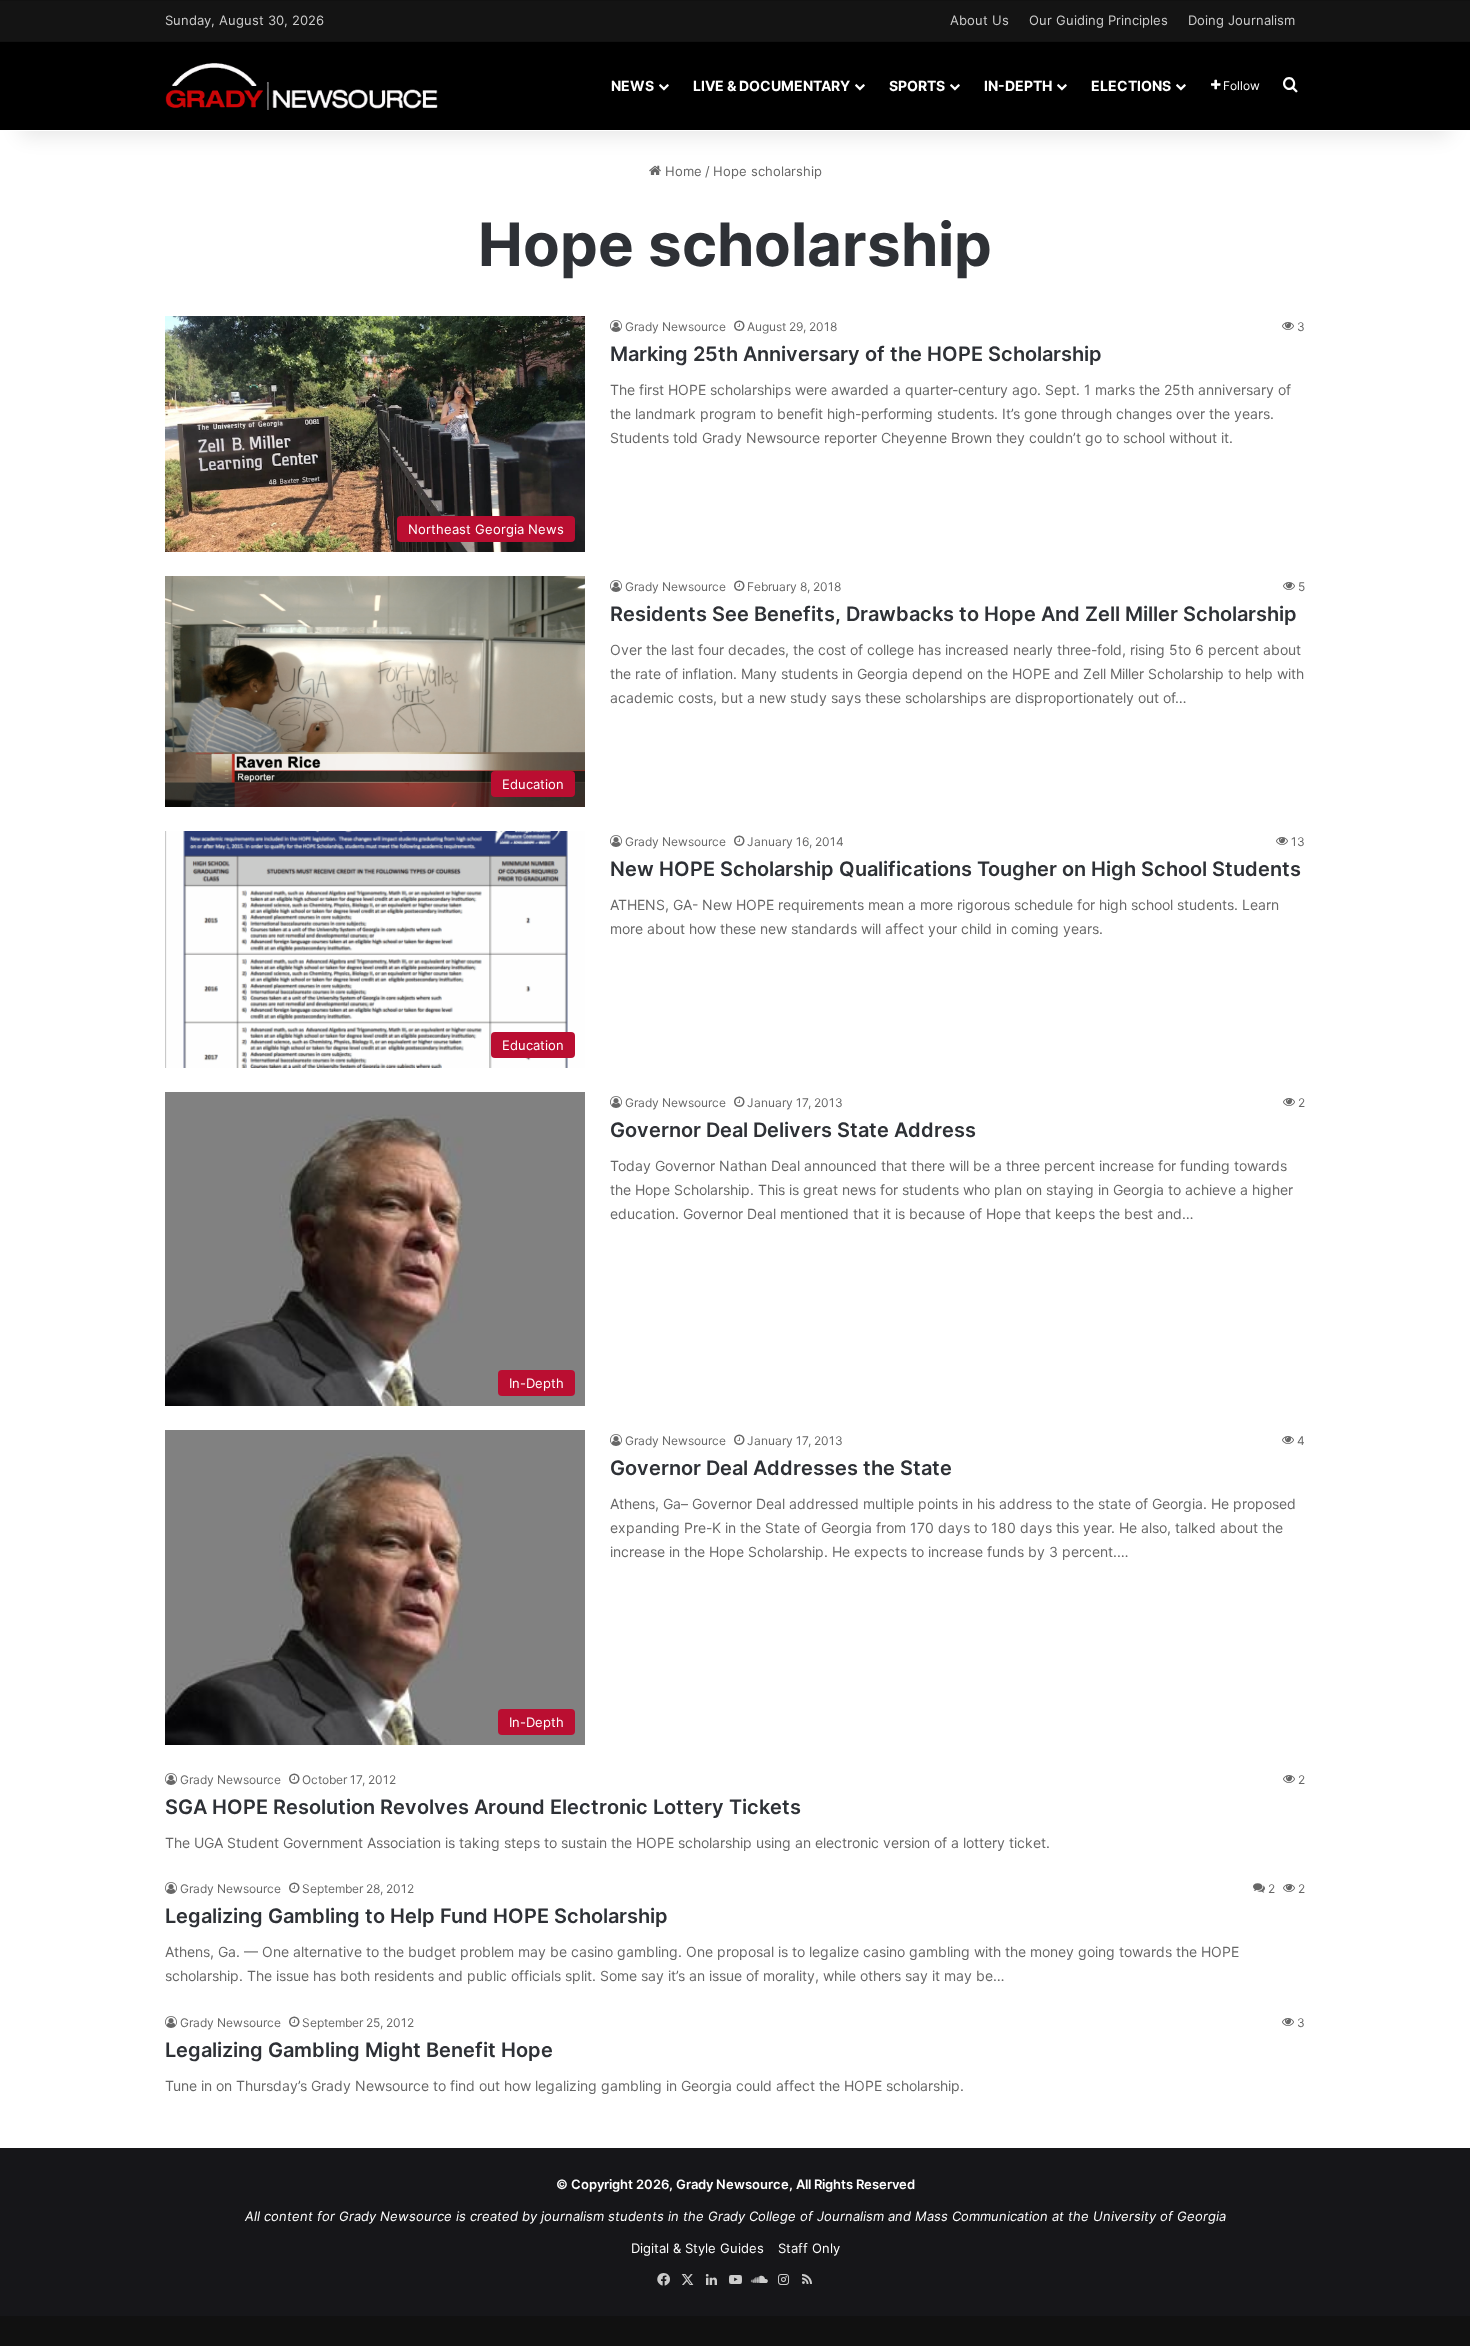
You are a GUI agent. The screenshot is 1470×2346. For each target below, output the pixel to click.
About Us (979, 20)
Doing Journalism (1241, 20)
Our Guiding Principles (1098, 20)
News (632, 85)
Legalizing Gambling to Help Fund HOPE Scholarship (416, 1916)
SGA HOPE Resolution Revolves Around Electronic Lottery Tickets (483, 1807)
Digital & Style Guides (697, 2248)
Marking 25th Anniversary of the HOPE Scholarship (856, 354)
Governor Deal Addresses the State (781, 1468)
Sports (917, 85)
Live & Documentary (771, 85)
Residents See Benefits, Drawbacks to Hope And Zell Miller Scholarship (953, 614)
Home (681, 171)
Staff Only (809, 2248)
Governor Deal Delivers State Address (793, 1130)
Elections (1131, 85)
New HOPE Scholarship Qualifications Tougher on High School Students (955, 869)
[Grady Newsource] (301, 85)
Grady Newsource (675, 326)
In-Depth (1018, 85)
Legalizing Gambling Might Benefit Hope (359, 2050)
